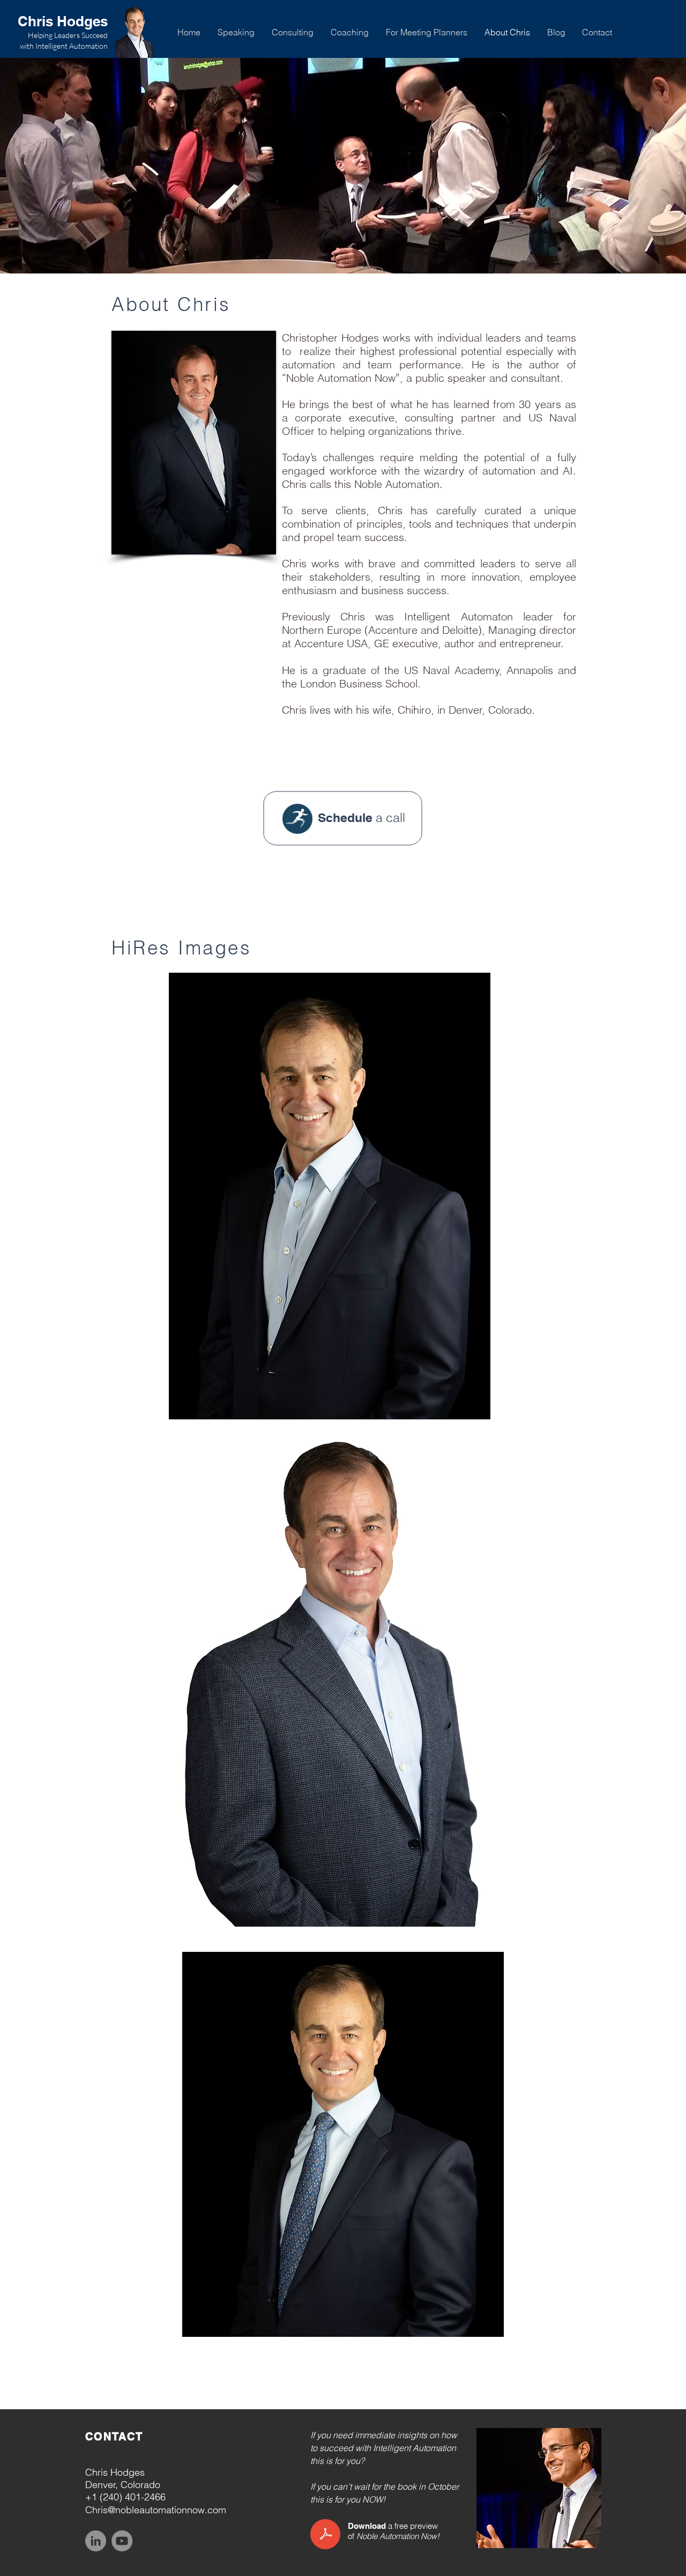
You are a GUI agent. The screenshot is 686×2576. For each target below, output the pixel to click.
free (401, 2526)
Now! (430, 2536)
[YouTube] (122, 2541)
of (351, 2536)
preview (424, 2526)
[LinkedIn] (96, 2541)
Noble (367, 2536)
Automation (399, 2536)
